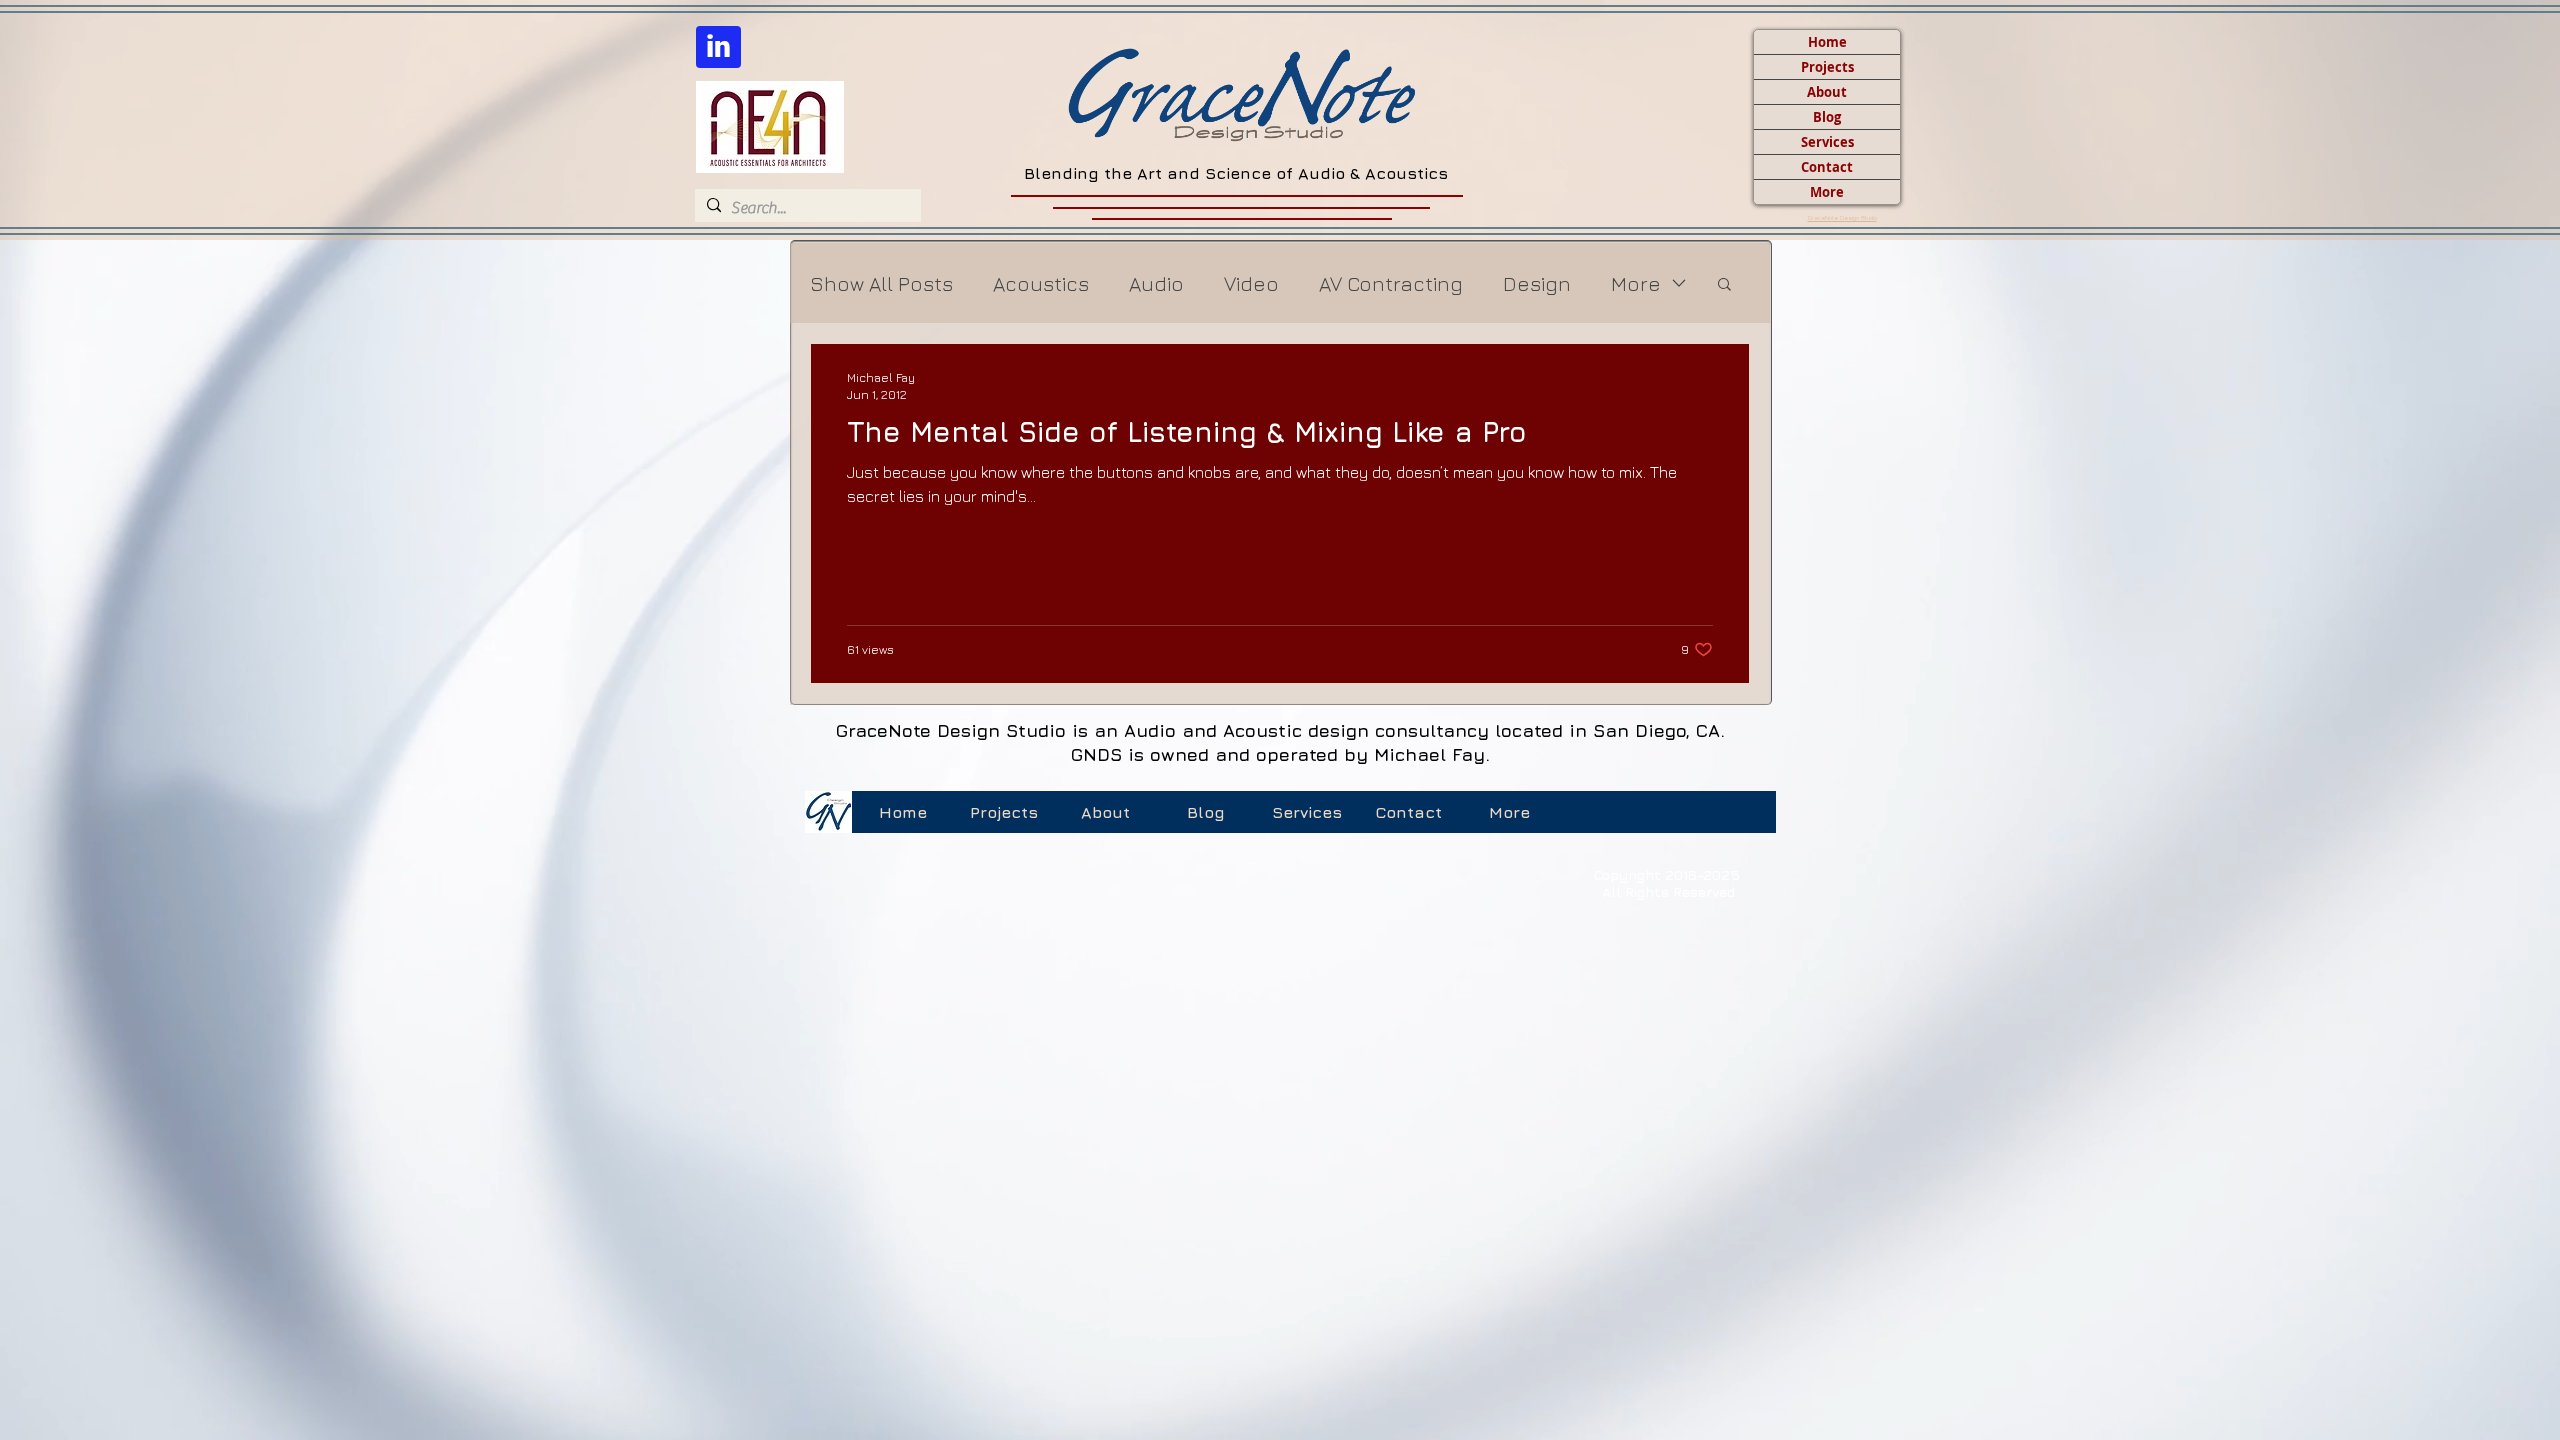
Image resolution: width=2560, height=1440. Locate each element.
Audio (1156, 283)
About (1827, 92)
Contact (1827, 167)
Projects (1827, 67)
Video (1251, 283)
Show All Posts (881, 283)
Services (1827, 142)
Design (1537, 283)
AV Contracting (1391, 283)
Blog (1827, 117)
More (1827, 192)
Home (1827, 42)
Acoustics (1041, 283)
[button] (1724, 285)
